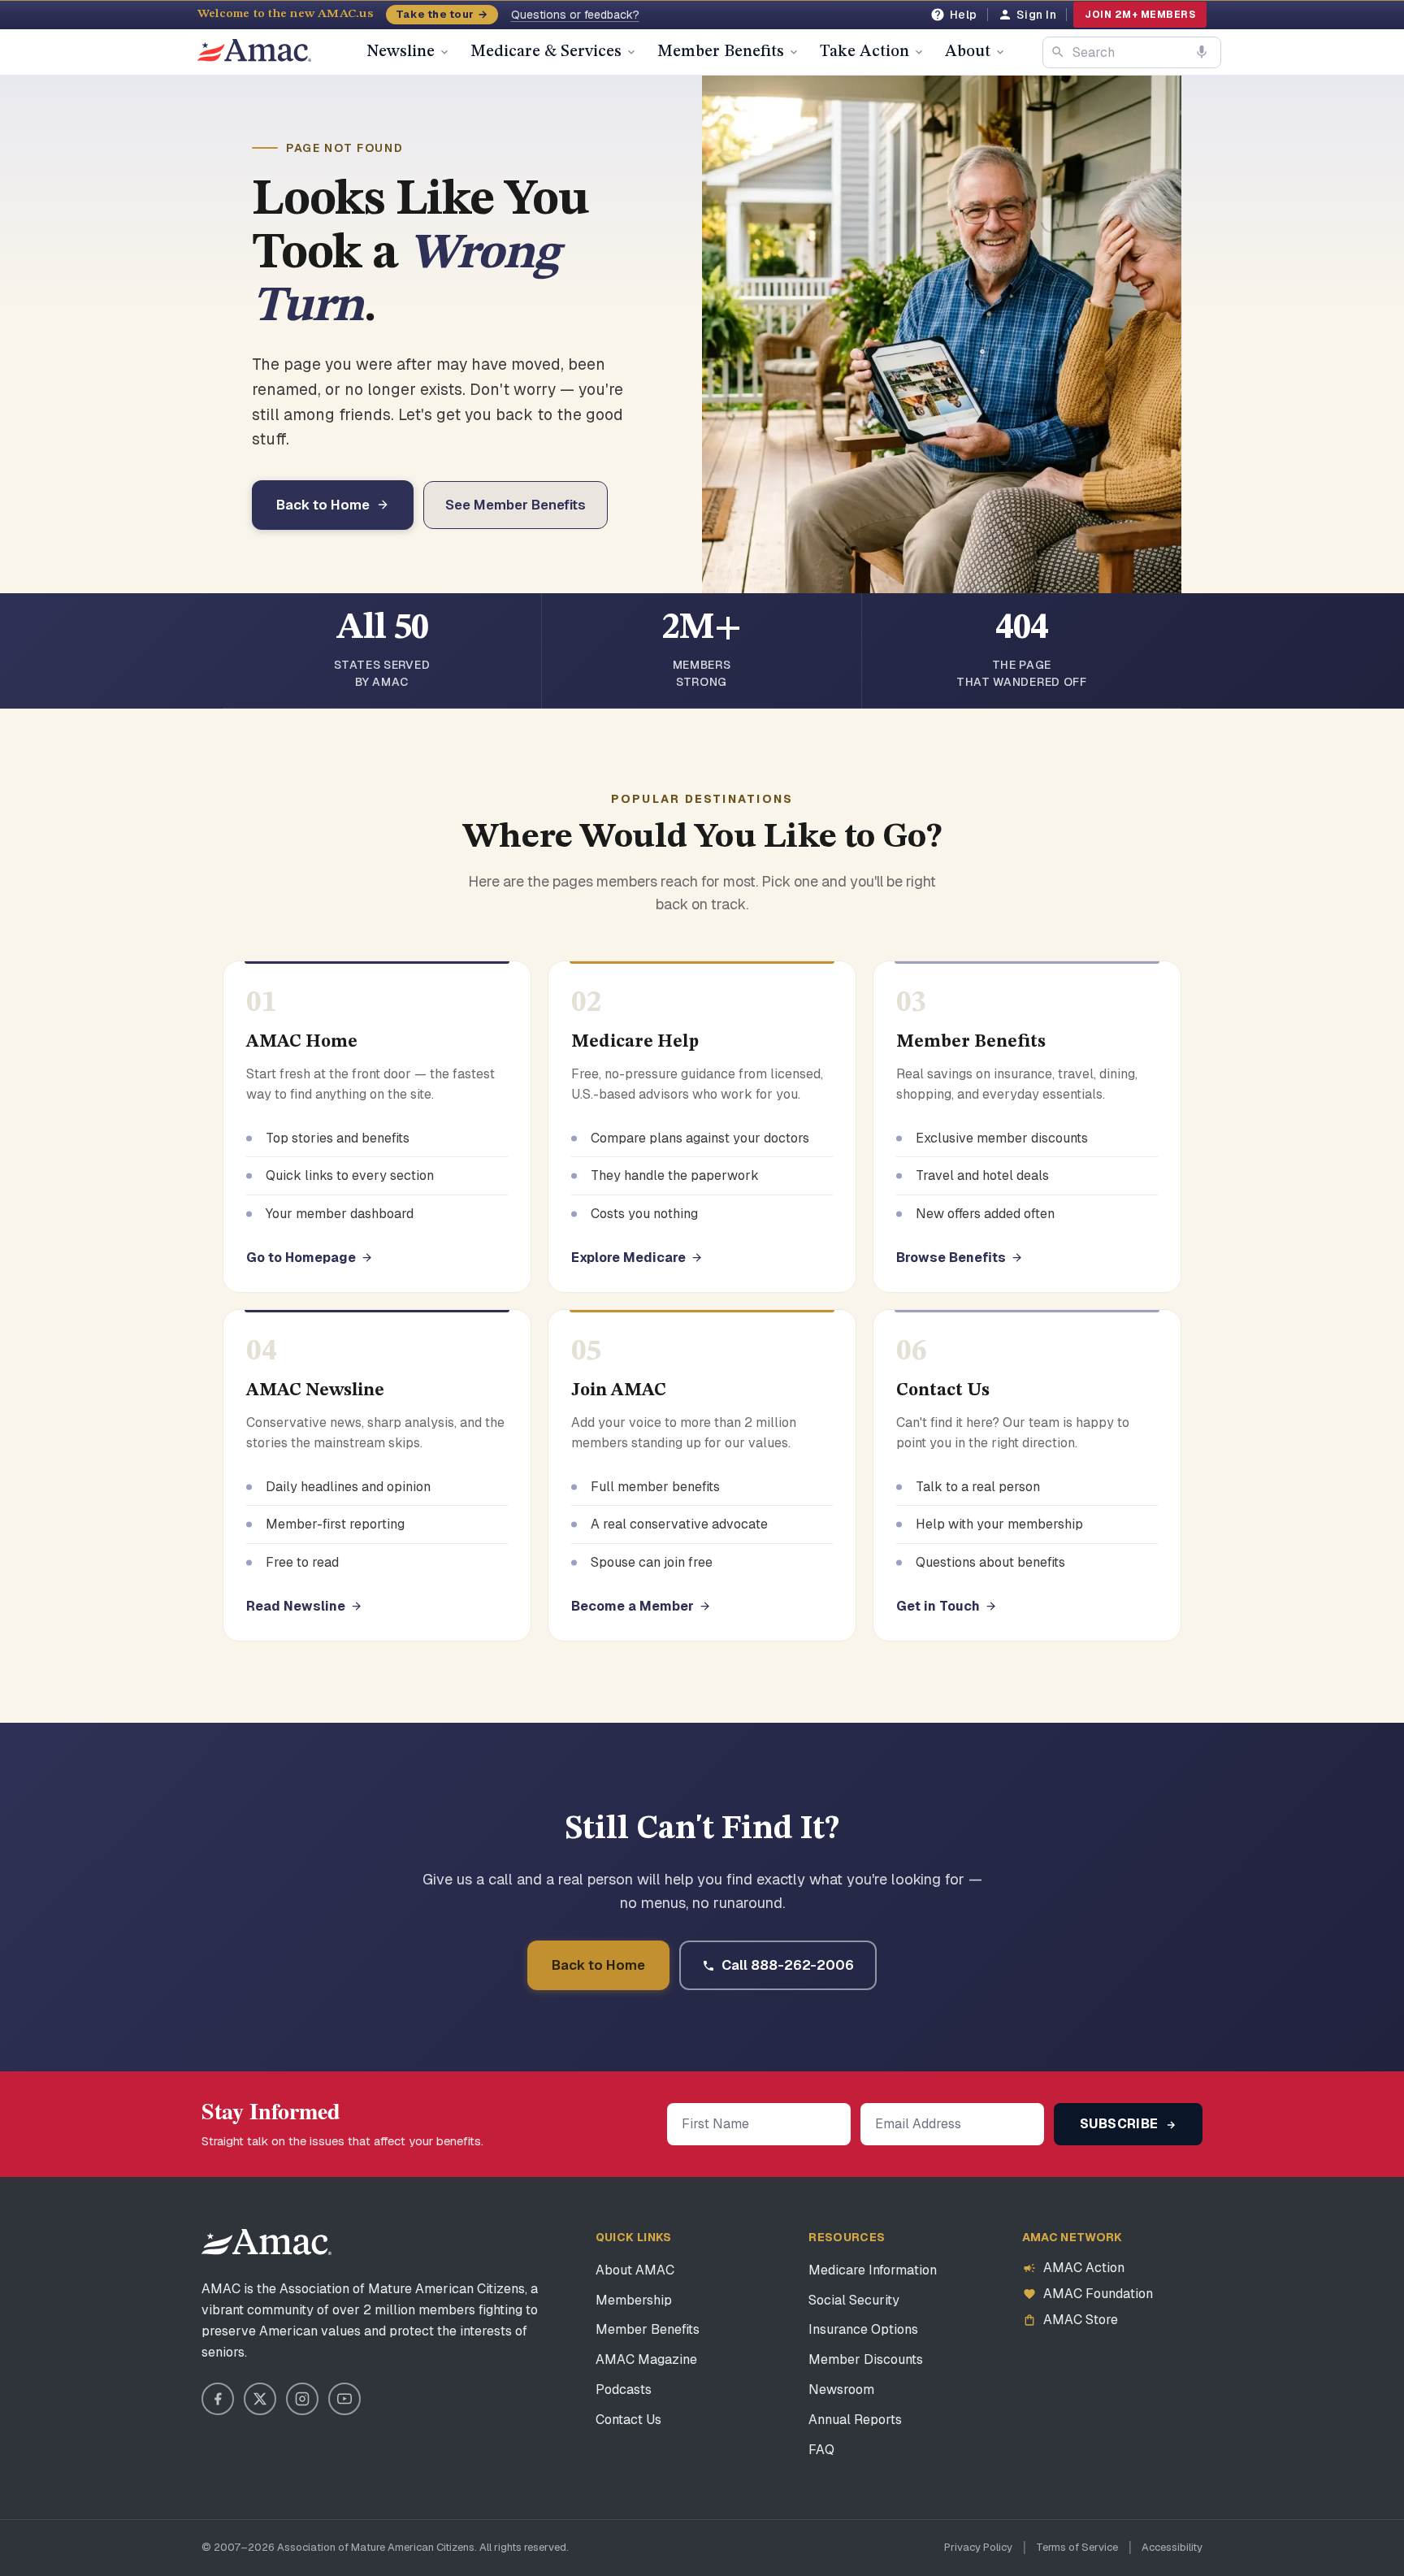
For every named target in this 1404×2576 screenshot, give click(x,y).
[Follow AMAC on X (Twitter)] (260, 2399)
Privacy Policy (978, 2547)
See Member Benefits (516, 505)
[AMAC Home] (266, 2242)
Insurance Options (863, 2329)
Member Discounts (866, 2359)
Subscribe (1121, 2124)
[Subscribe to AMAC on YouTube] (344, 2399)
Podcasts (624, 2390)
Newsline (401, 52)
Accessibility (1172, 2547)
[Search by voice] (1202, 52)
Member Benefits (721, 52)
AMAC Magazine (646, 2359)
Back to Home (323, 505)
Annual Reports (855, 2420)
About (968, 52)
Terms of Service (1077, 2547)
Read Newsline (296, 1606)
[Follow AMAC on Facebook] (218, 2399)
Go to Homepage (301, 1258)
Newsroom (841, 2390)
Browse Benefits (951, 1258)
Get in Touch (938, 1606)
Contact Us (628, 2420)
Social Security (854, 2300)
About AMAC (635, 2270)
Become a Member (633, 1606)
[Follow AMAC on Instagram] (302, 2399)
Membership (634, 2300)
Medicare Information (873, 2270)
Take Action (864, 52)
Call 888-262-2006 (788, 1965)
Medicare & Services (546, 52)
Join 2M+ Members (1140, 15)
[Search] (1058, 52)
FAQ (821, 2450)
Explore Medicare (628, 1258)
